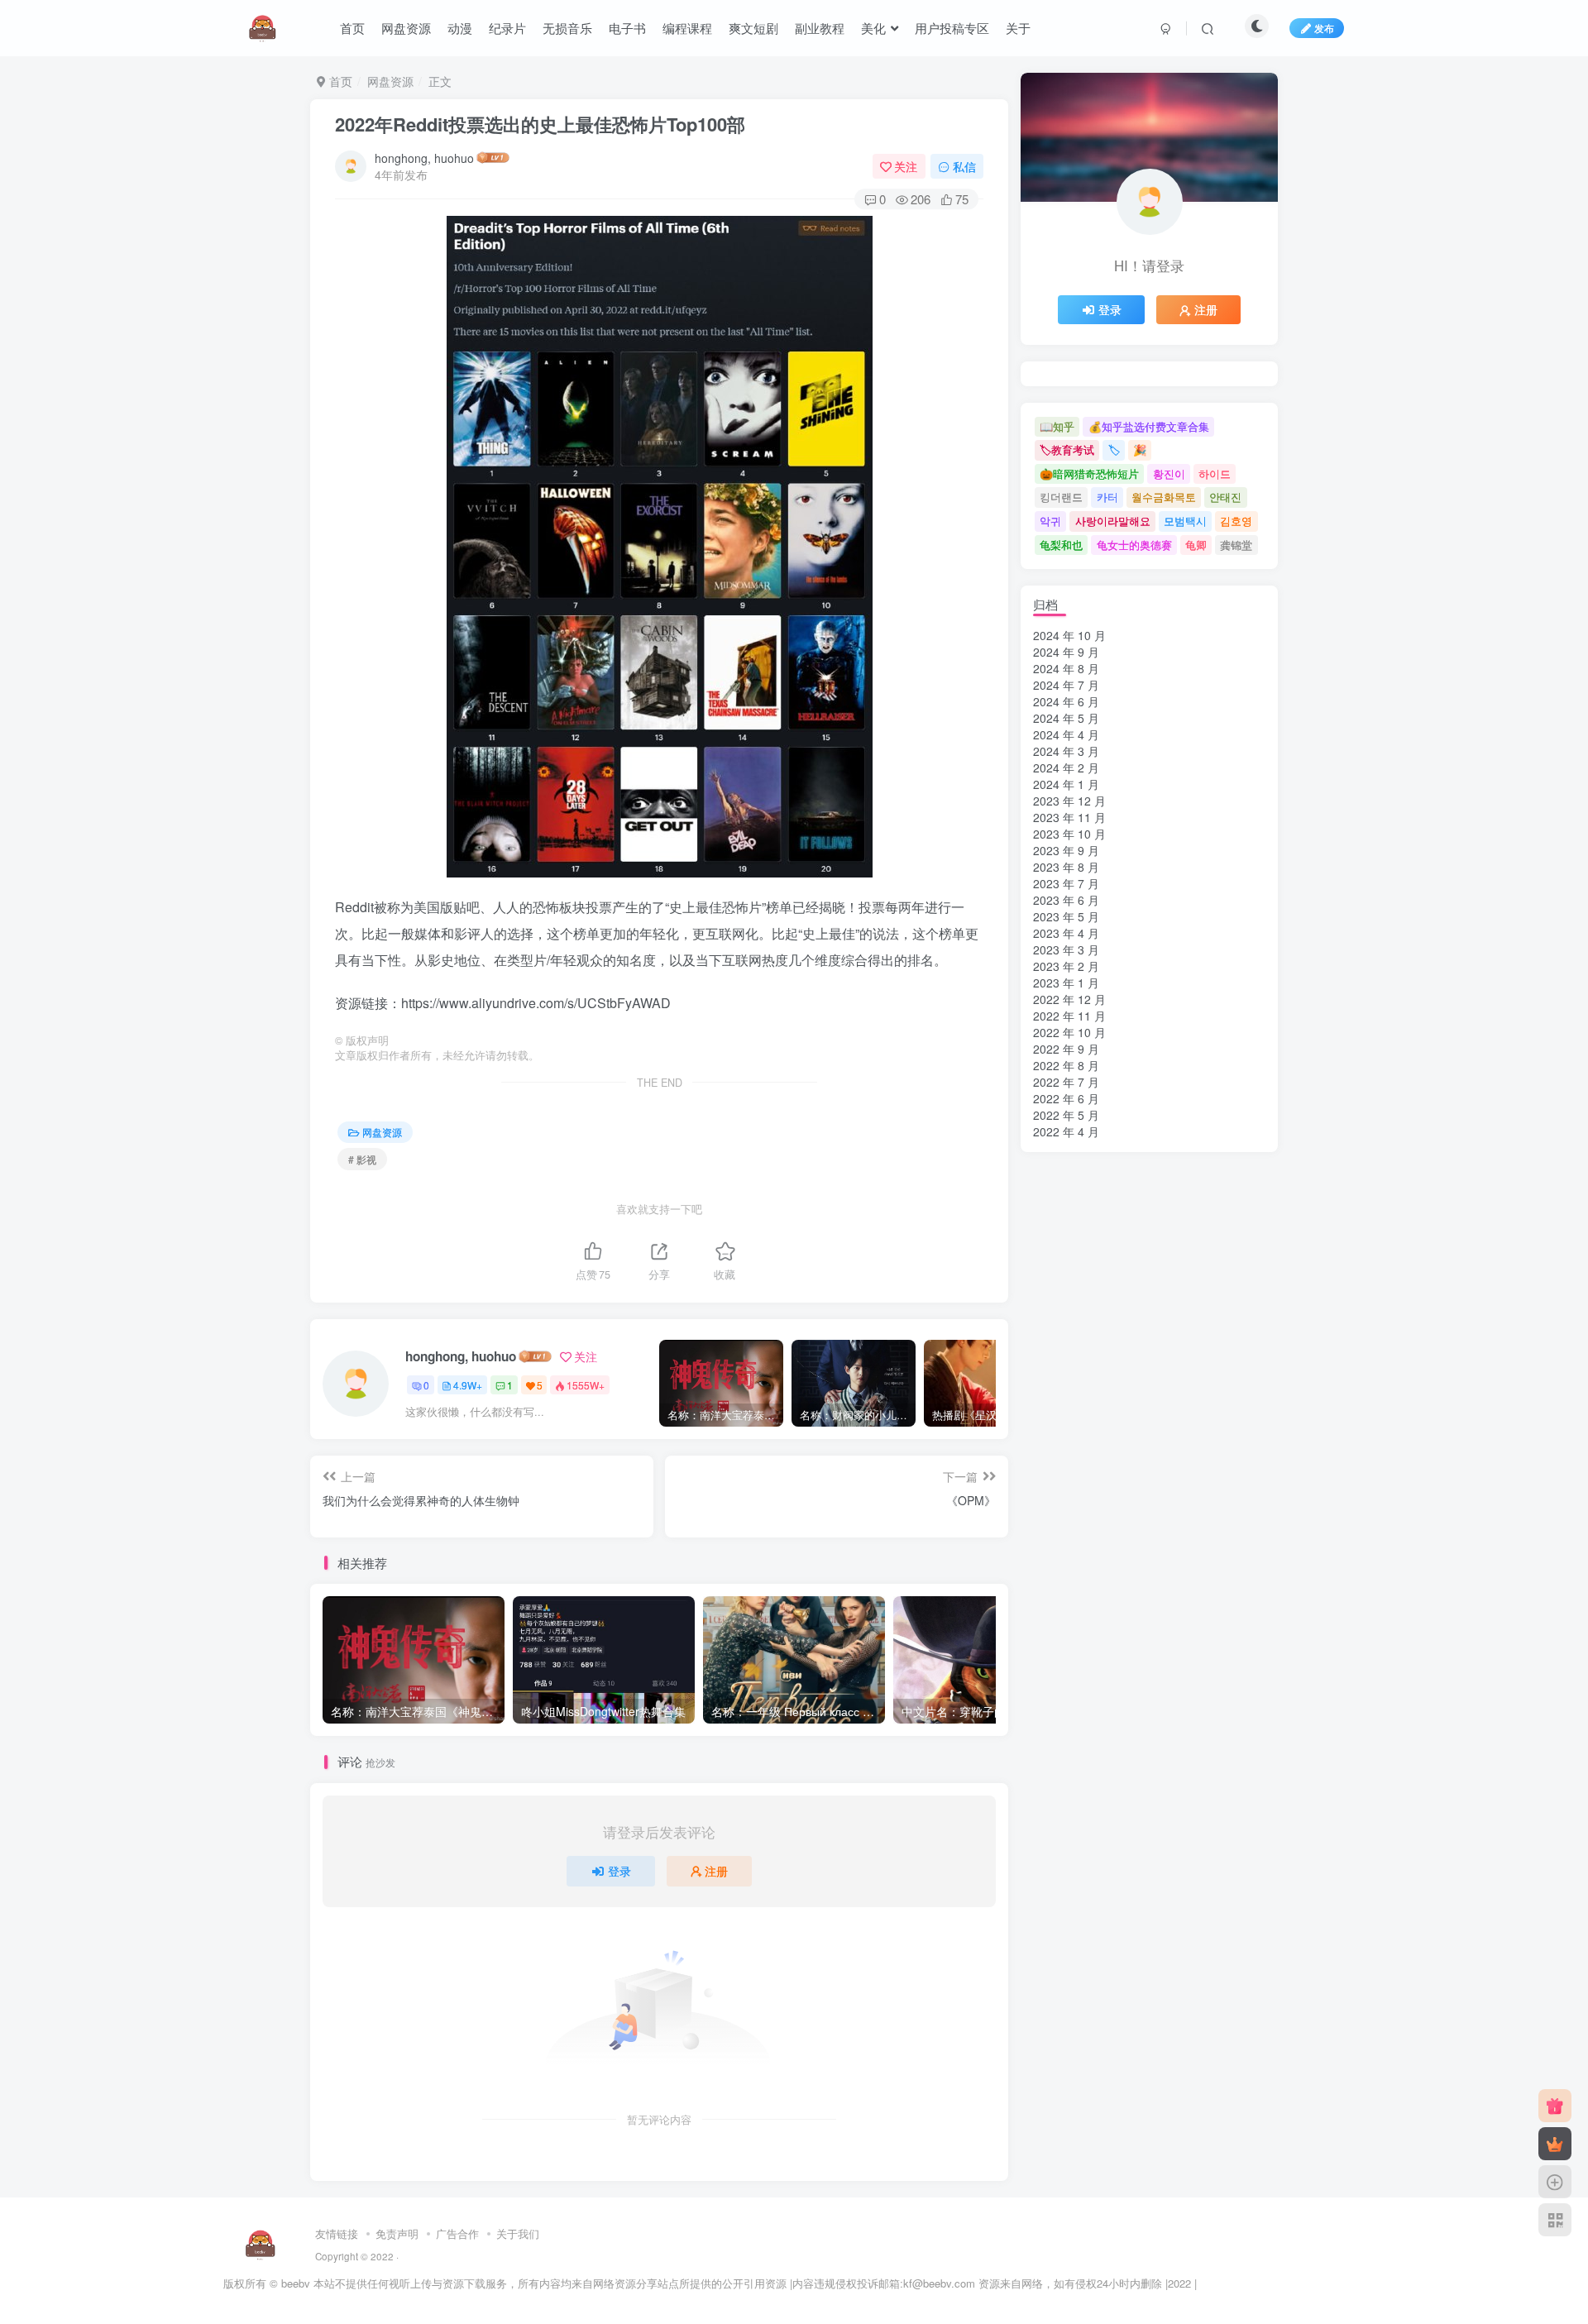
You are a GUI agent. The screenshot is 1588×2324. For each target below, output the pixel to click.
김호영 (1236, 521)
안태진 (1225, 497)
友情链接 (337, 2233)
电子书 (627, 28)
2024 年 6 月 (1066, 701)
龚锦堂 (1236, 545)
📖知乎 (1057, 426)
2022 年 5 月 (1066, 1115)
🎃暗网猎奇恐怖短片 (1089, 473)
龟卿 (1196, 545)
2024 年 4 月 (1066, 734)
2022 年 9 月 (1066, 1049)
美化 (873, 28)
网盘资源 (406, 28)
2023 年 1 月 (1066, 983)
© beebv (290, 2283)
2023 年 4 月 (1066, 933)
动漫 (460, 28)
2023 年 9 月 (1066, 850)
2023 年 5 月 (1066, 916)
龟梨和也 (1061, 545)
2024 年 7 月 (1066, 685)
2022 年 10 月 (1069, 1032)
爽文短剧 (753, 28)
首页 (352, 28)
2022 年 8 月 (1066, 1065)
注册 (716, 1871)
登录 (619, 1871)
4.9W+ (468, 1385)
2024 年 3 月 (1066, 751)
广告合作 (457, 2233)
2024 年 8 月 (1066, 668)
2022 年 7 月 (1066, 1082)
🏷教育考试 (1067, 449)
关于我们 (518, 2233)
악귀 (1050, 521)
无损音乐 (567, 28)
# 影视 (362, 1159)
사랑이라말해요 (1113, 521)
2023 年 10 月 (1069, 834)
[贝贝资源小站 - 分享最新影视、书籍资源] (261, 2243)
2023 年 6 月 (1066, 900)
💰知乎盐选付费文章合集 (1149, 426)
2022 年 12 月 (1069, 999)
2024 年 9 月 (1066, 652)
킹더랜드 (1061, 497)
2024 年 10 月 (1069, 635)
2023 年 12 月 (1069, 801)
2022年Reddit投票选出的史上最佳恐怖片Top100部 (540, 124)
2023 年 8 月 (1066, 867)
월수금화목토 (1164, 497)
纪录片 (507, 28)
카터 (1107, 497)
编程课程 (687, 28)
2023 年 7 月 (1066, 883)
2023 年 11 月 (1069, 817)
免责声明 (397, 2233)
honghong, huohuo (424, 158)
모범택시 (1185, 521)
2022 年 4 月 (1066, 1131)
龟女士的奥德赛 (1134, 545)
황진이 (1169, 473)
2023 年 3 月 (1066, 949)
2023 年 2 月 (1066, 966)
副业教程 (820, 28)
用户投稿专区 (952, 28)
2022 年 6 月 (1066, 1098)
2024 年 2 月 (1066, 767)
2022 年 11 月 (1069, 1016)
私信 (964, 166)
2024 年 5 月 (1066, 718)
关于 (1018, 28)
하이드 (1215, 473)
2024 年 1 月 (1066, 784)
